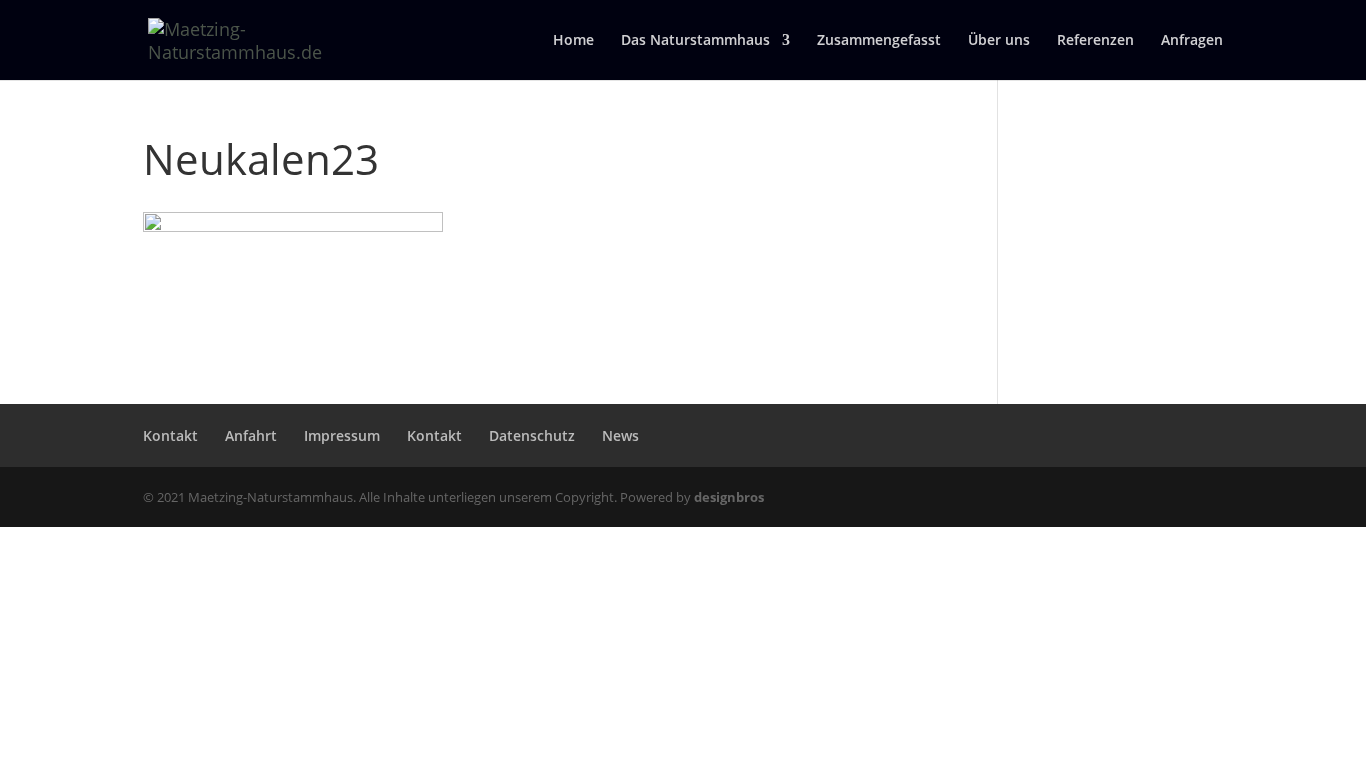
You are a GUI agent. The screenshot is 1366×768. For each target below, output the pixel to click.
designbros (729, 497)
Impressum (342, 435)
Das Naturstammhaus (695, 41)
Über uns (999, 41)
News (620, 435)
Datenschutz (532, 435)
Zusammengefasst (879, 41)
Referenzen (1095, 41)
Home (573, 41)
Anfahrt (251, 435)
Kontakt (170, 435)
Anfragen (1192, 41)
